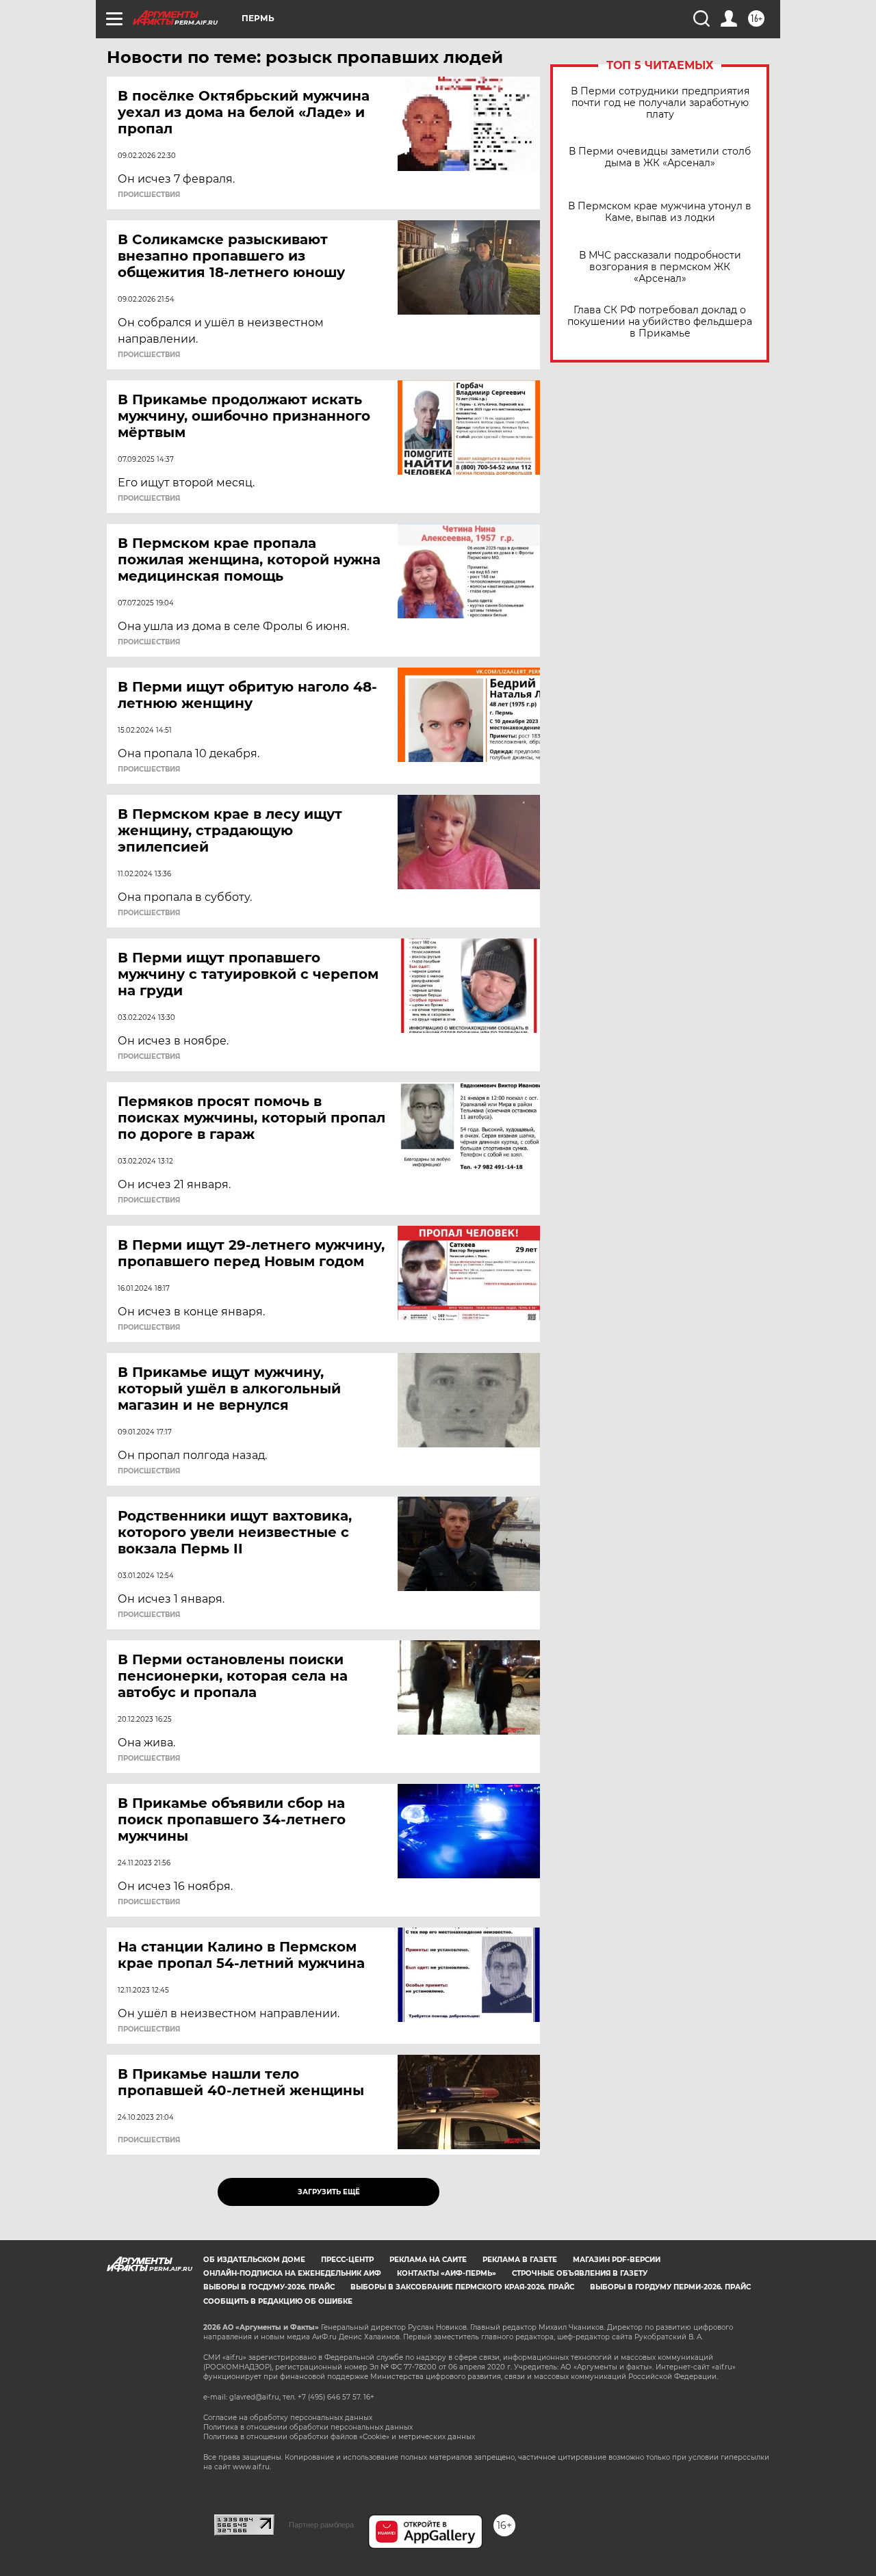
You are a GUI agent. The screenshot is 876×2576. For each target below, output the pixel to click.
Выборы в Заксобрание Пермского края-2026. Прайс (462, 2287)
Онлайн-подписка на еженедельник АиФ (292, 2273)
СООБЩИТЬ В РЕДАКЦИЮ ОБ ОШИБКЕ (278, 2301)
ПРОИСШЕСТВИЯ (149, 195)
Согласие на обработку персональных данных (288, 2418)
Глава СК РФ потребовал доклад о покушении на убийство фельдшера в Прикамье (660, 322)
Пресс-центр (347, 2260)
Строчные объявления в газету (580, 2273)
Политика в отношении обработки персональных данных (308, 2427)
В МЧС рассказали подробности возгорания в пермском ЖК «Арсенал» (660, 267)
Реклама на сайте (428, 2260)
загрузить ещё (329, 2192)
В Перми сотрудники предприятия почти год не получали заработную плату (660, 103)
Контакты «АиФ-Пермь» (447, 2273)
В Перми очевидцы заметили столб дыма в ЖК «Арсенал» (660, 157)
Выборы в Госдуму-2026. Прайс (269, 2287)
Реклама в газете (520, 2260)
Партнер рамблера (321, 2525)
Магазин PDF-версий (617, 2260)
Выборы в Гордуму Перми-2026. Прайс (670, 2287)
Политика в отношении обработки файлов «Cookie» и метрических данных (339, 2437)
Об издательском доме (254, 2260)
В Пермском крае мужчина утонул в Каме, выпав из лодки (660, 212)
